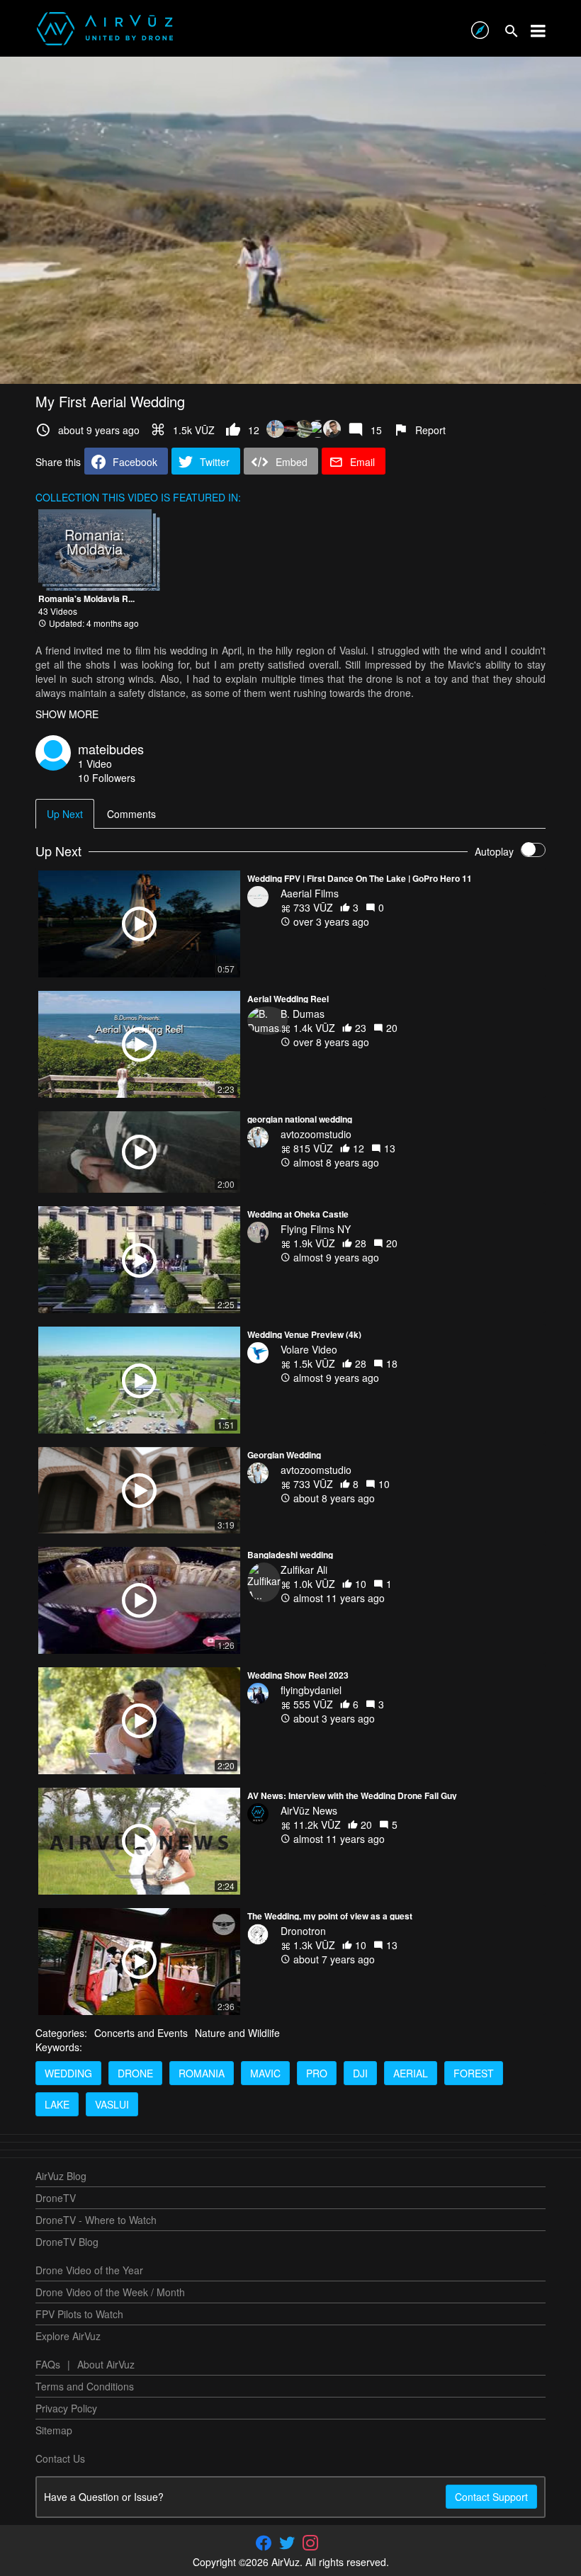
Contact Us (60, 2458)
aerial (411, 2073)
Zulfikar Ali (304, 1570)
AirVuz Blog (61, 2176)
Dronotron (303, 1931)
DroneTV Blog (67, 2242)
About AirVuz (106, 2364)
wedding (68, 2073)
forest (474, 2073)
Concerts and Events (141, 2033)
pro (317, 2073)
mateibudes (111, 749)
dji (360, 2073)
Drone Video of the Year (89, 2270)
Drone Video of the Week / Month (110, 2292)
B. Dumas (303, 1014)
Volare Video (309, 1349)
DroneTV (56, 2198)
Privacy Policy (66, 2408)
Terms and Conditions (85, 2386)
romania (202, 2073)
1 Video (95, 764)
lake (57, 2104)
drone (135, 2073)
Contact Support (491, 2497)
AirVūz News (309, 1810)
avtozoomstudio (316, 1134)
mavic (265, 2073)
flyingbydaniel (311, 1690)
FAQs (48, 2364)
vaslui (112, 2104)
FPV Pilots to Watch (79, 2314)
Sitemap (54, 2430)
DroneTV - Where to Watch (96, 2220)
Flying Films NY (316, 1229)
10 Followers (107, 778)
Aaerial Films (310, 893)
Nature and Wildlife (237, 2033)
